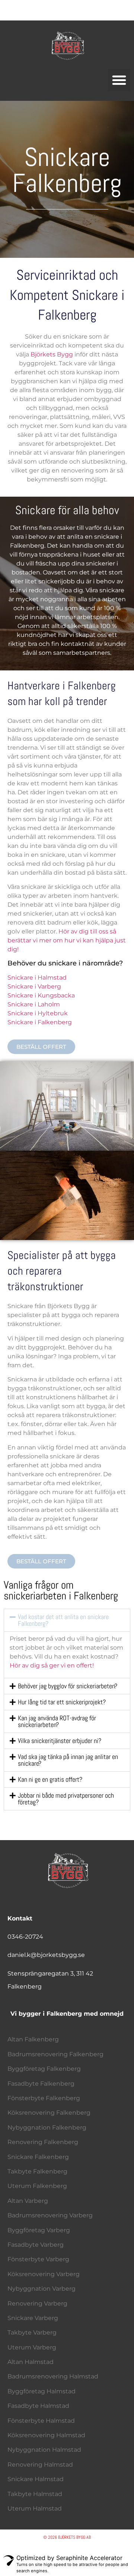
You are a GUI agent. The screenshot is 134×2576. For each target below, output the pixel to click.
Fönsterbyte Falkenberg (44, 2098)
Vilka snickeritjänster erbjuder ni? (60, 1741)
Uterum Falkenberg (37, 2186)
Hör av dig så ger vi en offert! (52, 1665)
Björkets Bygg (52, 354)
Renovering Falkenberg (43, 2142)
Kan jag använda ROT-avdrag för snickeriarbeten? (57, 1721)
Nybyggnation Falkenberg (47, 2128)
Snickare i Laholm (34, 1004)
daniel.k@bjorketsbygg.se (46, 1955)
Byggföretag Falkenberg (44, 2069)
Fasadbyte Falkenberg (41, 2084)
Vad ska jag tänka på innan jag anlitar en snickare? (68, 1760)
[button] (119, 80)
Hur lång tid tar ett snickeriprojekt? (62, 1702)
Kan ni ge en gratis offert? (50, 1779)
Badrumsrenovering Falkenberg (55, 2054)
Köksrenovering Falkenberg (49, 2113)
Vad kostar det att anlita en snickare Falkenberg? (63, 1620)
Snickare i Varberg (34, 986)
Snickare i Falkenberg (40, 1022)
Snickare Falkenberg (38, 2157)
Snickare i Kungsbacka (41, 995)
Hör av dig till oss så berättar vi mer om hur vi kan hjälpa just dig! (67, 940)
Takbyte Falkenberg (37, 2171)
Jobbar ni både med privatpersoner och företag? (66, 1799)
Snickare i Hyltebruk (38, 1013)
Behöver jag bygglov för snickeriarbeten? (68, 1686)
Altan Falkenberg (33, 2039)
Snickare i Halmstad (37, 978)
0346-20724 (25, 1937)
